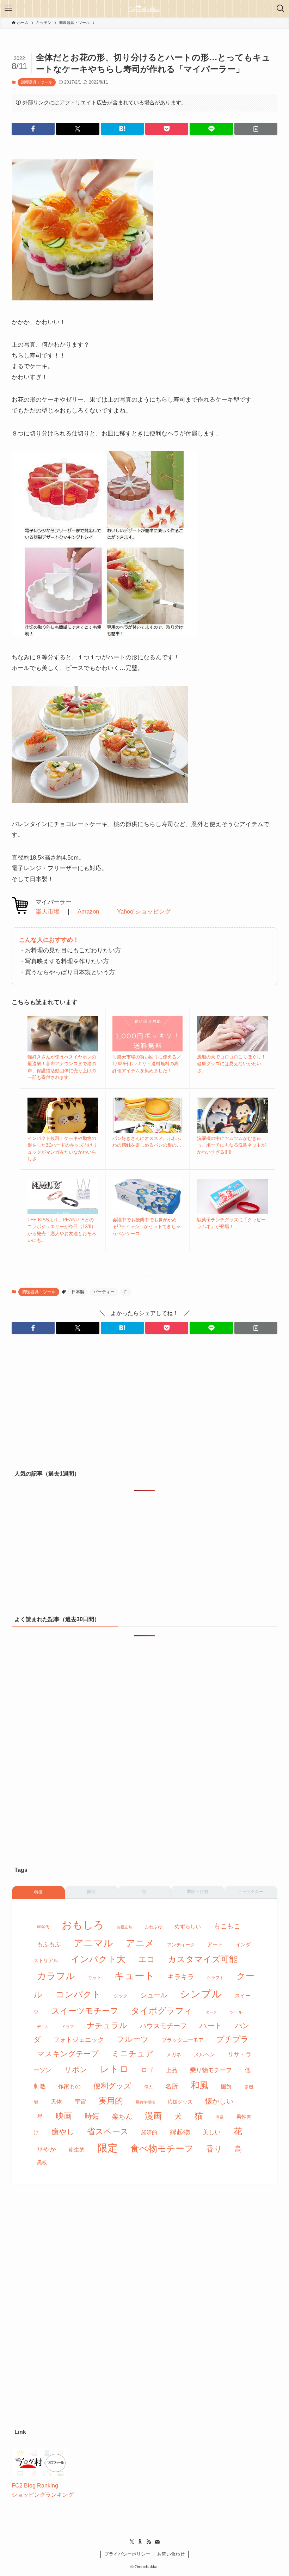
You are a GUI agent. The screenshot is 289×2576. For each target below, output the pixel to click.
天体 (56, 2102)
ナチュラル (107, 2025)
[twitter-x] (132, 2542)
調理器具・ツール (37, 82)
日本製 (78, 1292)
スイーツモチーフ (85, 2011)
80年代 (43, 1927)
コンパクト (78, 1994)
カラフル (56, 1976)
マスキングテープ (68, 2054)
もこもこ (227, 1926)
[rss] (149, 2542)
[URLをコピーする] (256, 129)
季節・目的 (197, 1892)
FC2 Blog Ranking (35, 2486)
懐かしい (219, 2101)
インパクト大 (98, 1959)
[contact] (157, 2542)
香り (214, 2149)
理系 (220, 2117)
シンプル (201, 1994)
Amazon (88, 912)
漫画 (153, 2116)
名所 (172, 2086)
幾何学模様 (145, 2102)
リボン (76, 2070)
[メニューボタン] (8, 8)
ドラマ (68, 2027)
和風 (199, 2085)
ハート (211, 2026)
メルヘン (204, 2054)
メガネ (174, 2055)
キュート (134, 1976)
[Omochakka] (144, 8)
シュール (154, 1995)
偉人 (148, 2087)
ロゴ (147, 2070)
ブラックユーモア (183, 2040)
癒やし (63, 2132)
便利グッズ (112, 2086)
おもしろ (83, 1925)
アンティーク (181, 1945)
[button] (33, 129)
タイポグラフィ (162, 2011)
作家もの (69, 2086)
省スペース (108, 2131)
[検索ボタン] (281, 8)
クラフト (215, 1978)
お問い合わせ (171, 2554)
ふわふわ (153, 1927)
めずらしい (188, 1926)
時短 (92, 2116)
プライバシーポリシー (127, 2554)
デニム (43, 2027)
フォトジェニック (79, 2040)
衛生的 (77, 2150)
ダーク (211, 2012)
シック (121, 1996)
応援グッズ (180, 2102)
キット (95, 1977)
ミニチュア (133, 2053)
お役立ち (124, 1927)
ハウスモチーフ (163, 2026)
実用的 (111, 2101)
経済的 (149, 2132)
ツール (236, 2012)
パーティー (104, 1292)
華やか (47, 2149)
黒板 (42, 2162)
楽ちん (122, 2116)
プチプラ (233, 2039)
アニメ (140, 1943)
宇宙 (80, 2102)
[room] (140, 2542)
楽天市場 (48, 912)
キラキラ (181, 1977)
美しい (212, 2132)
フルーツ (133, 2039)
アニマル (93, 1943)
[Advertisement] (144, 1406)
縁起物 (180, 2132)
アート (215, 1944)
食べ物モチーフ (162, 2148)
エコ (147, 1959)
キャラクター (251, 1892)
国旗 (226, 2087)
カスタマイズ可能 (203, 1959)
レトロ (114, 2069)
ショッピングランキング (43, 2495)
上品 (172, 2070)
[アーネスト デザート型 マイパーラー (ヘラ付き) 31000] (100, 801)
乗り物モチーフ (211, 2070)
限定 (107, 2148)
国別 (91, 1892)
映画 (64, 2116)
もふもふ (49, 1944)
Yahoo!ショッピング (144, 912)
